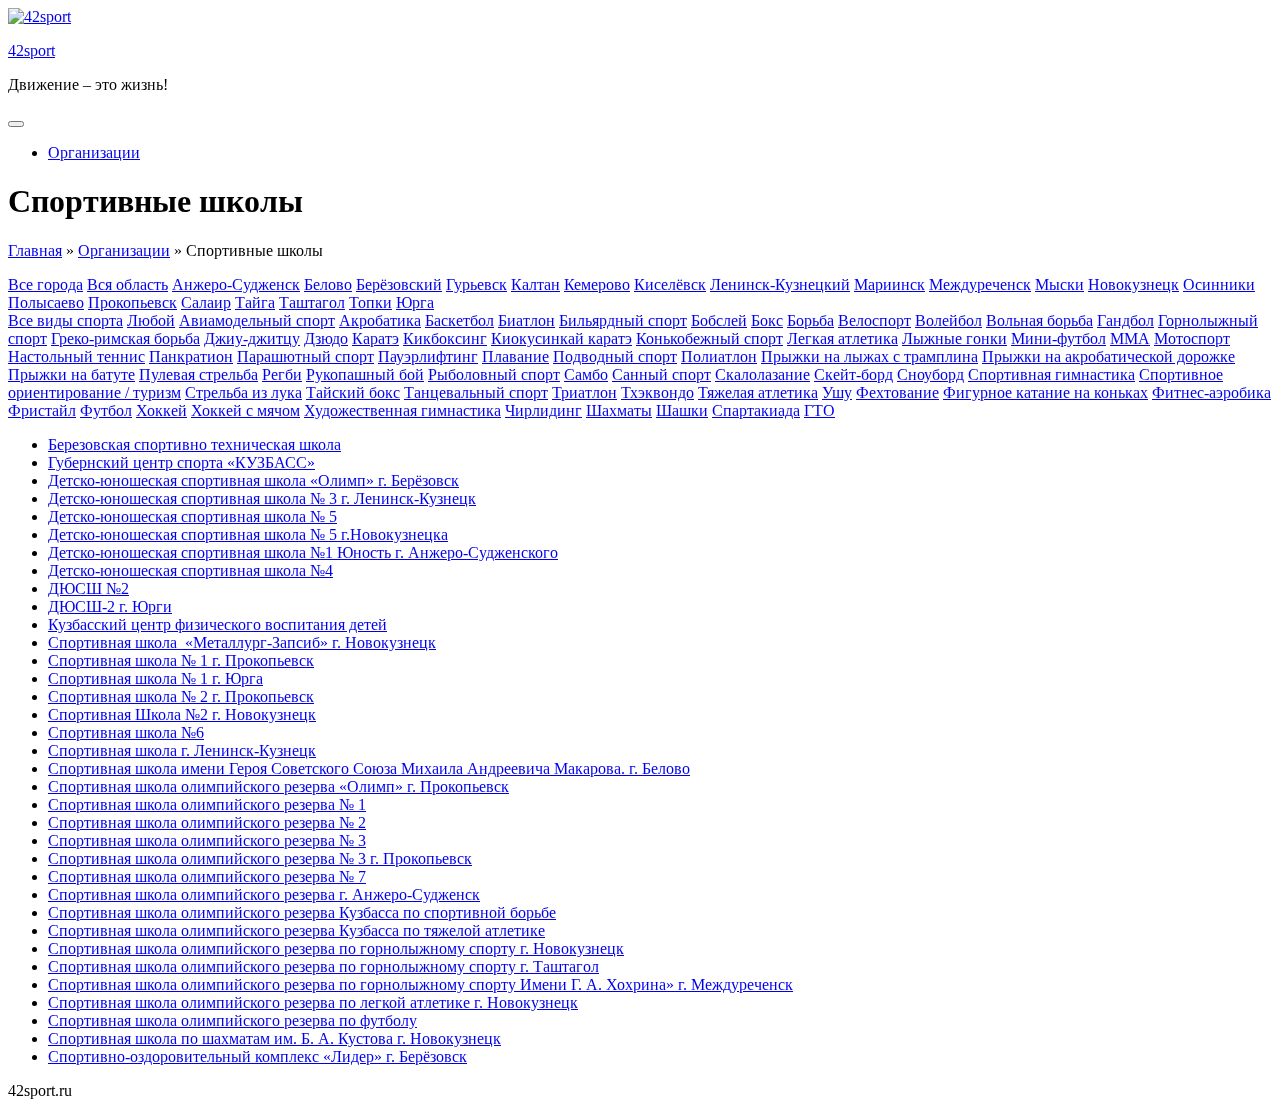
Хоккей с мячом (245, 410)
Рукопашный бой (365, 374)
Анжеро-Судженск (236, 284)
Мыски (1059, 284)
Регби (282, 374)
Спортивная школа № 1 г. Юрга (155, 678)
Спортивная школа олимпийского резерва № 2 (207, 822)
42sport (31, 50)
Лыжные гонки (954, 338)
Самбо (586, 374)
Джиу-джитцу (252, 338)
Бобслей (719, 320)
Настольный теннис (76, 356)
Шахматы (619, 410)
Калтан (535, 284)
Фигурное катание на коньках (1045, 392)
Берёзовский (399, 284)
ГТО (819, 410)
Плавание (515, 356)
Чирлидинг (543, 410)
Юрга (415, 302)
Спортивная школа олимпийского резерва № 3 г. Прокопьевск (260, 858)
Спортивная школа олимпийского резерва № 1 (207, 804)
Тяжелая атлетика (758, 392)
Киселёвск (670, 284)
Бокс (767, 320)
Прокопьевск (132, 302)
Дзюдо (326, 338)
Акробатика (380, 320)
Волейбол (948, 320)
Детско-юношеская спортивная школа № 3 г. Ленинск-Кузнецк (262, 498)
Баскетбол (459, 320)
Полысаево (46, 302)
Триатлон (584, 392)
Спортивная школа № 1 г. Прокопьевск (181, 660)
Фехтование (897, 392)
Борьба (810, 320)
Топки (370, 302)
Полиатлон (719, 356)
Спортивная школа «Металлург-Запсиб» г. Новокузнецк (242, 642)
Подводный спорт (615, 356)
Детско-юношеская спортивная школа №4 (190, 570)
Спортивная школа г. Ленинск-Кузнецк (182, 750)
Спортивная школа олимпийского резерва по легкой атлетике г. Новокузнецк (313, 1002)
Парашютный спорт (305, 356)
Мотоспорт (1192, 338)
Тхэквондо (657, 392)
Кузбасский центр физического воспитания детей (217, 624)
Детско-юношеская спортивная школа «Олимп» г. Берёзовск (253, 480)
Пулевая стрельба (198, 374)
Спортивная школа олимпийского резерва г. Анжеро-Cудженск (264, 894)
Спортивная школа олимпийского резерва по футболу (232, 1020)
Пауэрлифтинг (428, 356)
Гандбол (1125, 320)
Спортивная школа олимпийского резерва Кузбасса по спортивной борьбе (302, 912)
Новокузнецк (1133, 284)
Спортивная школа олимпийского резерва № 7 (207, 876)
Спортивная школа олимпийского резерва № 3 (207, 840)
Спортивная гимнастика (1051, 374)
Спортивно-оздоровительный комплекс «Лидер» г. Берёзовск (257, 1056)
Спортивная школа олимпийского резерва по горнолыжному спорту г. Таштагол (323, 966)
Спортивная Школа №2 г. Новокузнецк (182, 714)
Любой (151, 320)
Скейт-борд (853, 374)
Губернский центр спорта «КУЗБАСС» (181, 462)
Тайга (255, 302)
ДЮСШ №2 (88, 588)
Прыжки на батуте (71, 374)
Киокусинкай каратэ (561, 338)
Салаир (206, 302)
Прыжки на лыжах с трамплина (869, 356)
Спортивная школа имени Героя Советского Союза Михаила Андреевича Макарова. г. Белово (369, 768)
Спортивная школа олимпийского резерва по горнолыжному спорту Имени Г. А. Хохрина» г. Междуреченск (420, 984)
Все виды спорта (65, 320)
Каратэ (375, 338)
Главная (35, 250)
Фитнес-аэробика (1211, 392)
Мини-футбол (1058, 338)
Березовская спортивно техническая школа (194, 444)
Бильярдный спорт (623, 320)
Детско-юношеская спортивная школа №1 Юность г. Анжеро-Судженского (303, 552)
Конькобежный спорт (709, 338)
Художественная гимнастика (402, 410)
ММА (1130, 338)
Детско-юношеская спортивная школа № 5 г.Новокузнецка (248, 534)
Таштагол (312, 302)
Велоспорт (874, 320)
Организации (94, 152)
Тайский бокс (353, 392)
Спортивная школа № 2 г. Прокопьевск (181, 696)
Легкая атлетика (842, 338)
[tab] (16, 124)
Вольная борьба (1039, 320)
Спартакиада (756, 410)
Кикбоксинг (445, 338)
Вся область (127, 284)
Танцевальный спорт (476, 392)
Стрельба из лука (243, 392)
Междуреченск (980, 284)
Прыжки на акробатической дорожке (1108, 356)
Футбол (106, 410)
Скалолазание (762, 374)
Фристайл (42, 410)
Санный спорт (661, 374)
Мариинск (889, 284)
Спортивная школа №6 (126, 732)
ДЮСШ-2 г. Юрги (110, 606)
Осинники (1219, 284)
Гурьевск (476, 284)
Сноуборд (930, 374)
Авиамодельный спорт (257, 320)
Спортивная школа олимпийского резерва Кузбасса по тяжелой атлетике (296, 930)
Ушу (837, 392)
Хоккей (161, 410)
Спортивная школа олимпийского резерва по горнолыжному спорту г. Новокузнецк (336, 948)
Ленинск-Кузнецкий (780, 284)
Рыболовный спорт (494, 374)
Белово (328, 284)
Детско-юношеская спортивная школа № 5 (192, 516)
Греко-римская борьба (125, 338)
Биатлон (526, 320)
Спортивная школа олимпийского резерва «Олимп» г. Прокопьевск (278, 786)
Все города (45, 284)
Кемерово (597, 284)
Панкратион (191, 356)
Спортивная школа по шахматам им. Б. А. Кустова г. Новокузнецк (274, 1038)
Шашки (682, 410)
